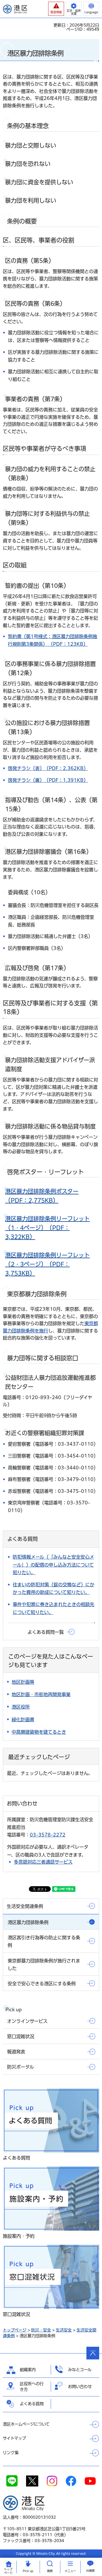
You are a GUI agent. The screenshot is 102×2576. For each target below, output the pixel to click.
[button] (56, 9)
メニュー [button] (70, 2571)
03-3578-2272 (48, 1835)
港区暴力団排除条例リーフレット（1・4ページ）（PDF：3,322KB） (47, 1228)
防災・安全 (41, 2330)
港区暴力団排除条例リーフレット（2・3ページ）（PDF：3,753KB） (47, 1264)
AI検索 (90, 2571)
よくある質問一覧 (46, 1632)
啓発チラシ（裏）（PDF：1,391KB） (48, 780)
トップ (8, 2571)
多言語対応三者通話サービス (43, 1862)
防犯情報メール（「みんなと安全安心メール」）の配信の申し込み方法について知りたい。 (53, 1565)
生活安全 (64, 2330)
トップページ (15, 2330)
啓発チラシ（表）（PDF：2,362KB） (48, 768)
